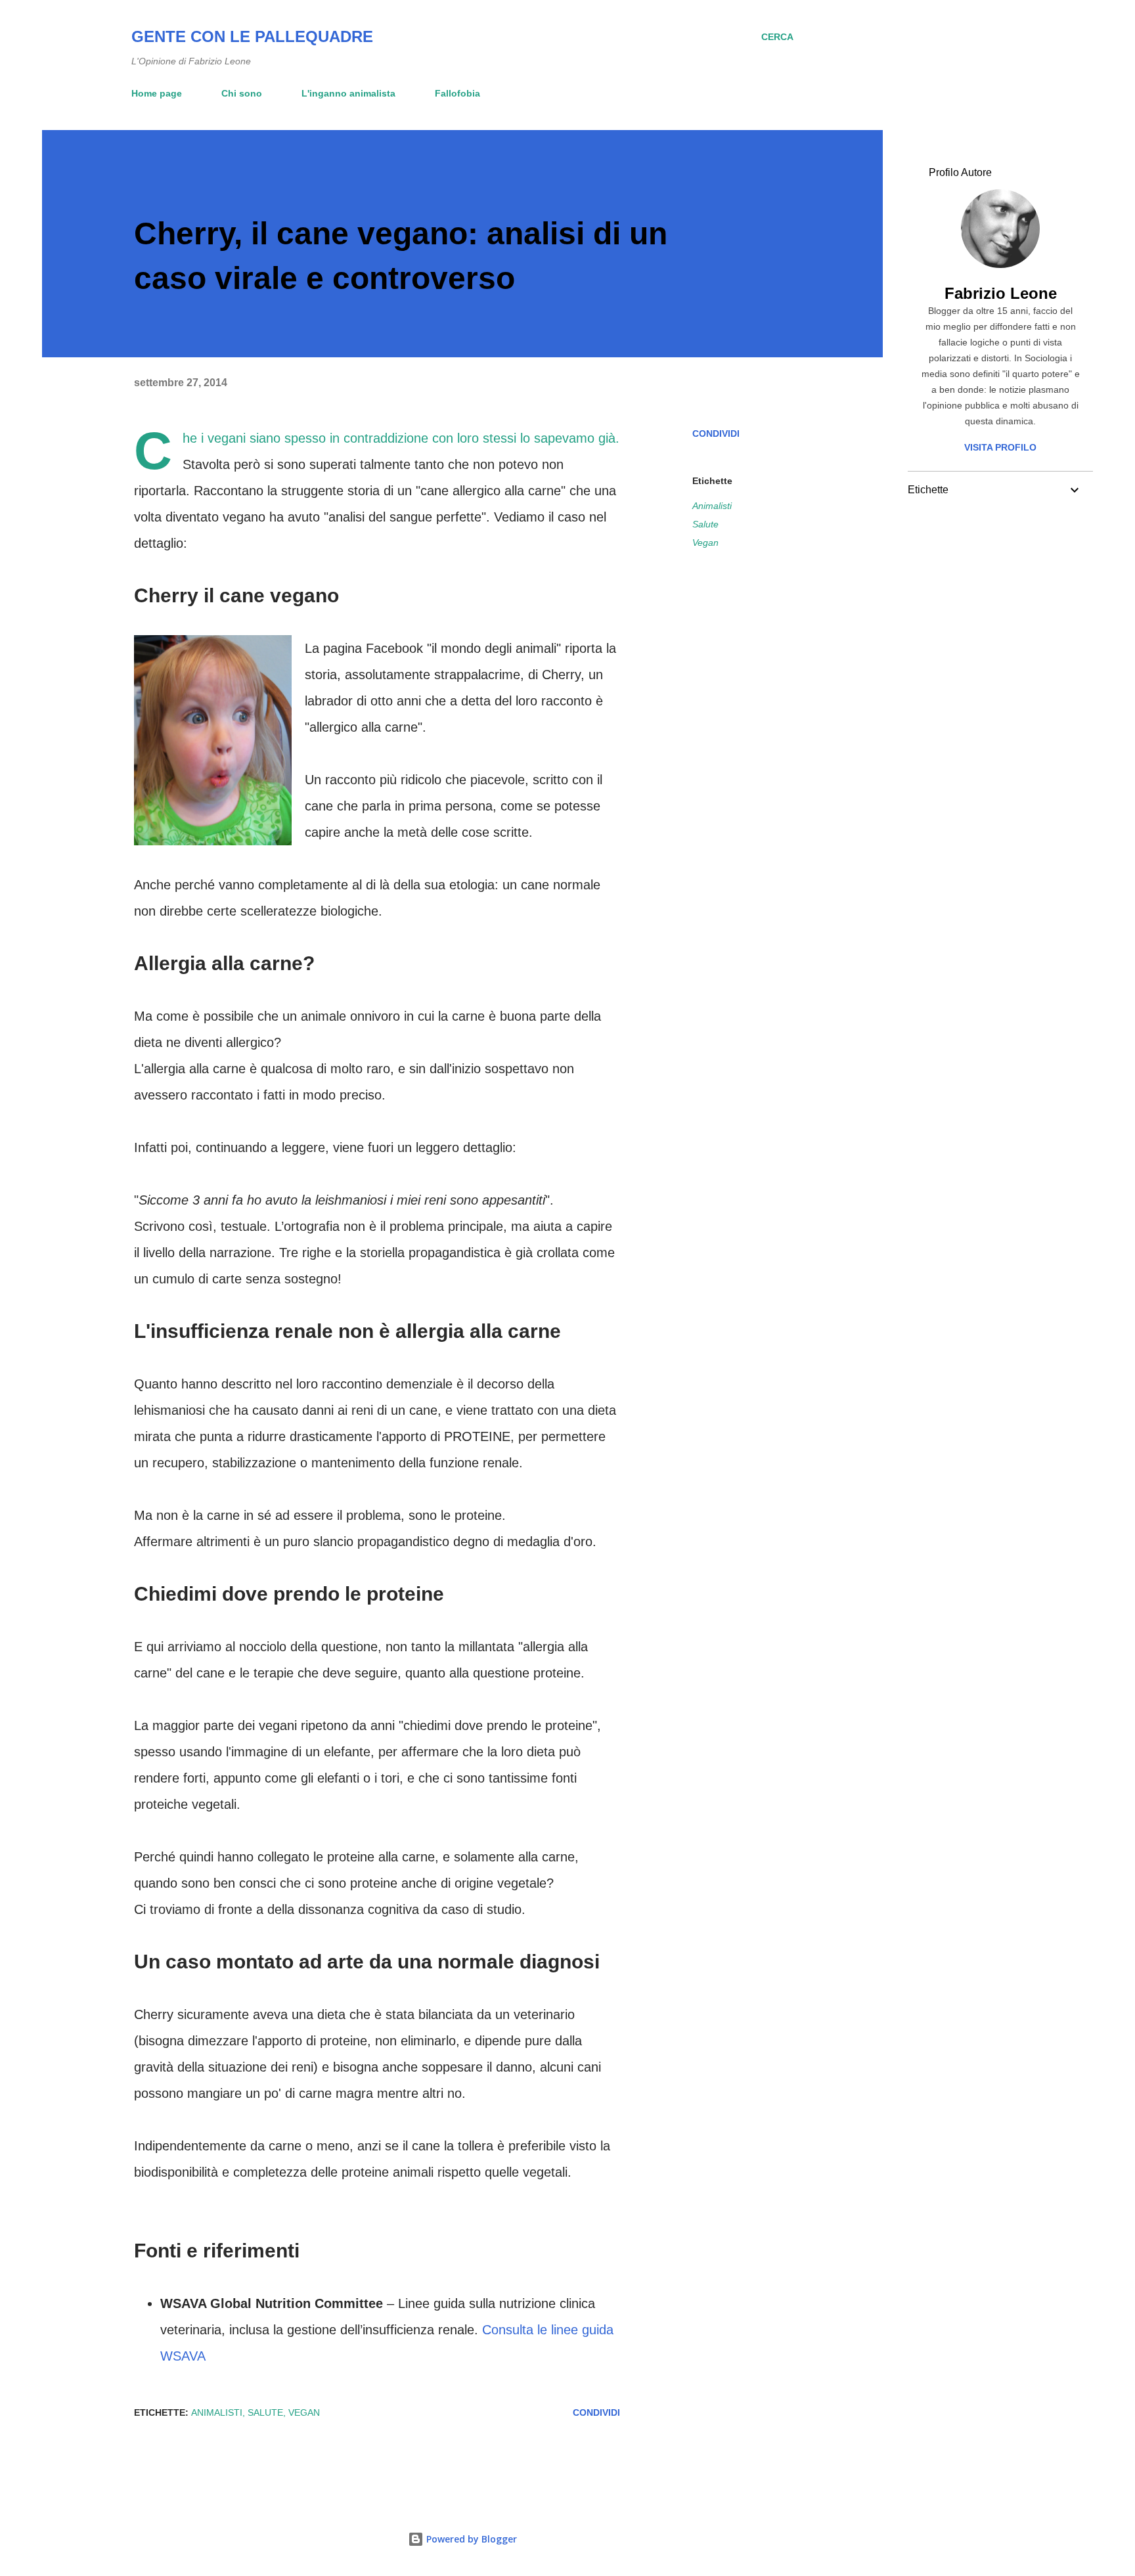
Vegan (705, 543)
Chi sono (242, 93)
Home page (157, 93)
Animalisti (712, 506)
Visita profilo (1000, 447)
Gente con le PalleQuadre (252, 36)
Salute (705, 524)
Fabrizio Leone (1001, 293)
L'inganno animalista (348, 93)
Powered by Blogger (470, 2539)
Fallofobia (457, 93)
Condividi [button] (716, 433)
